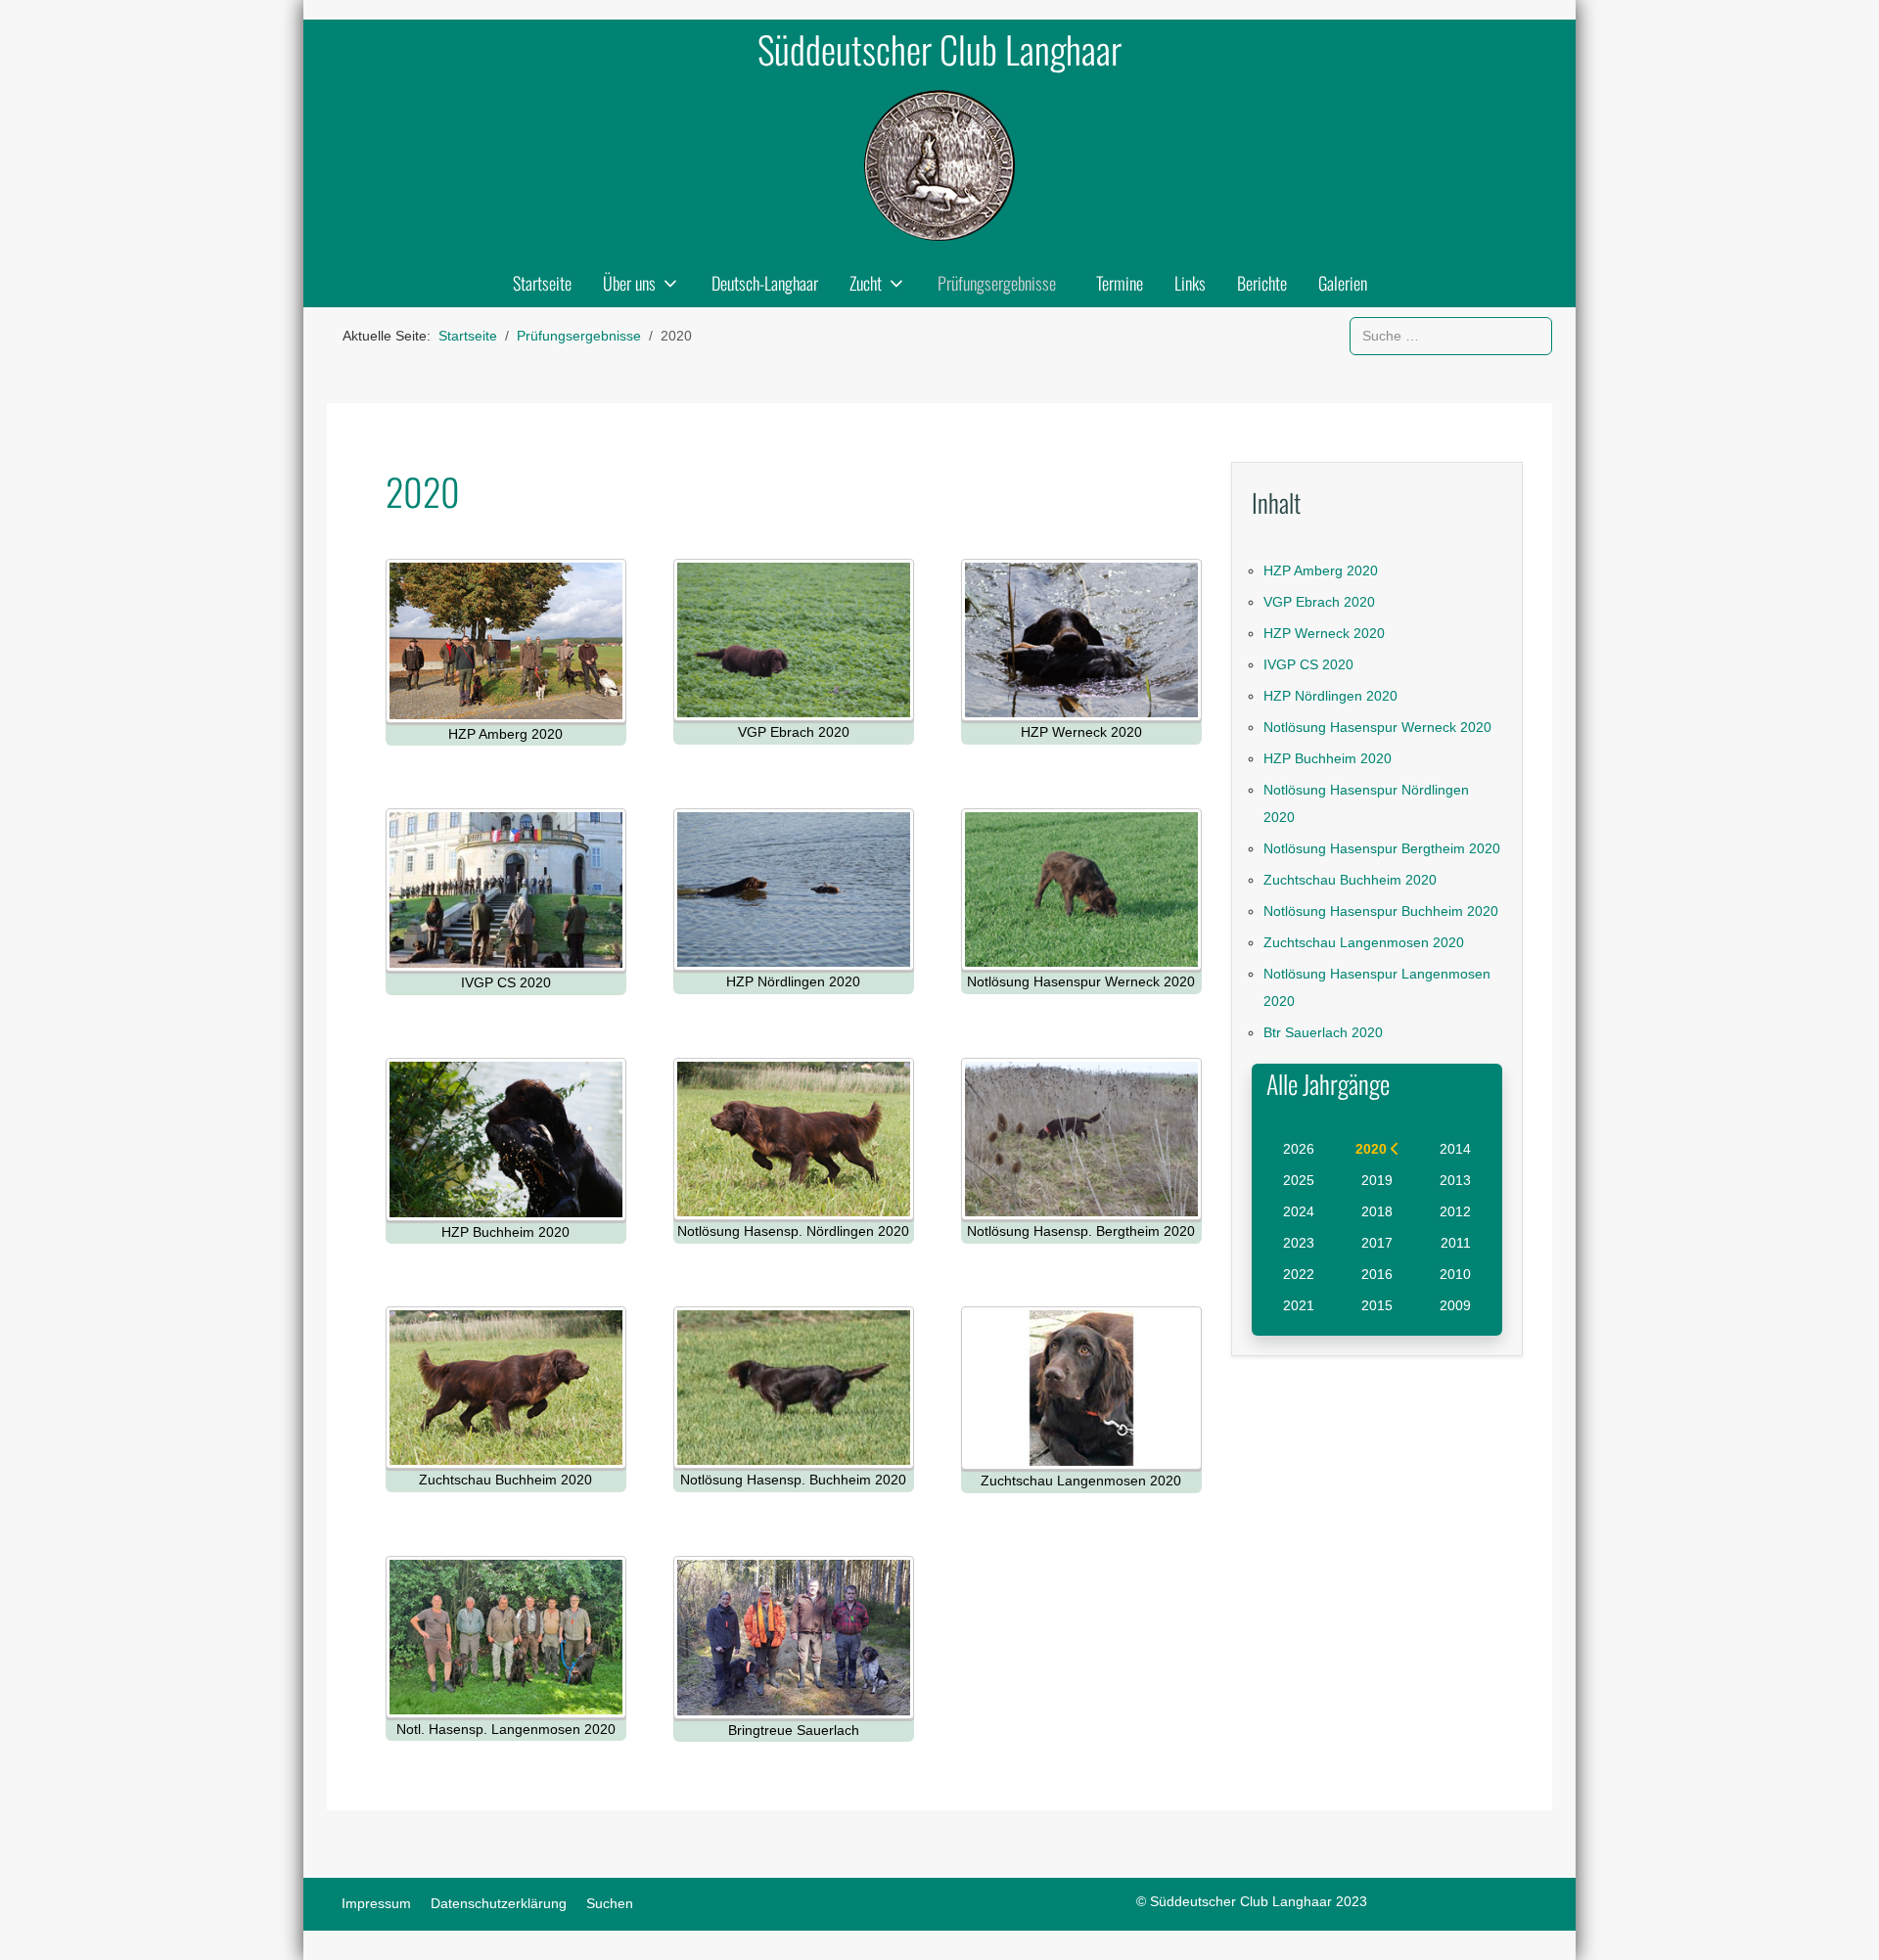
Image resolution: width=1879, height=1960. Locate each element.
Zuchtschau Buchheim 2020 (1350, 880)
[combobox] (1451, 336)
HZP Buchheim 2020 (1328, 758)
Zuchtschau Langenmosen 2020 (1364, 942)
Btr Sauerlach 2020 (1323, 1032)
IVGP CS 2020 (1308, 664)
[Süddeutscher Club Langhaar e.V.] (939, 165)
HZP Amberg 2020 (1321, 570)
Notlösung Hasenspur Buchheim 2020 (1381, 911)
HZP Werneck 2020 (1324, 633)
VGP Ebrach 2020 (1319, 602)
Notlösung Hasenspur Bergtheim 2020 (1382, 848)
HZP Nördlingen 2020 (1330, 696)
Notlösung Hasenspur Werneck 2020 (1377, 727)
